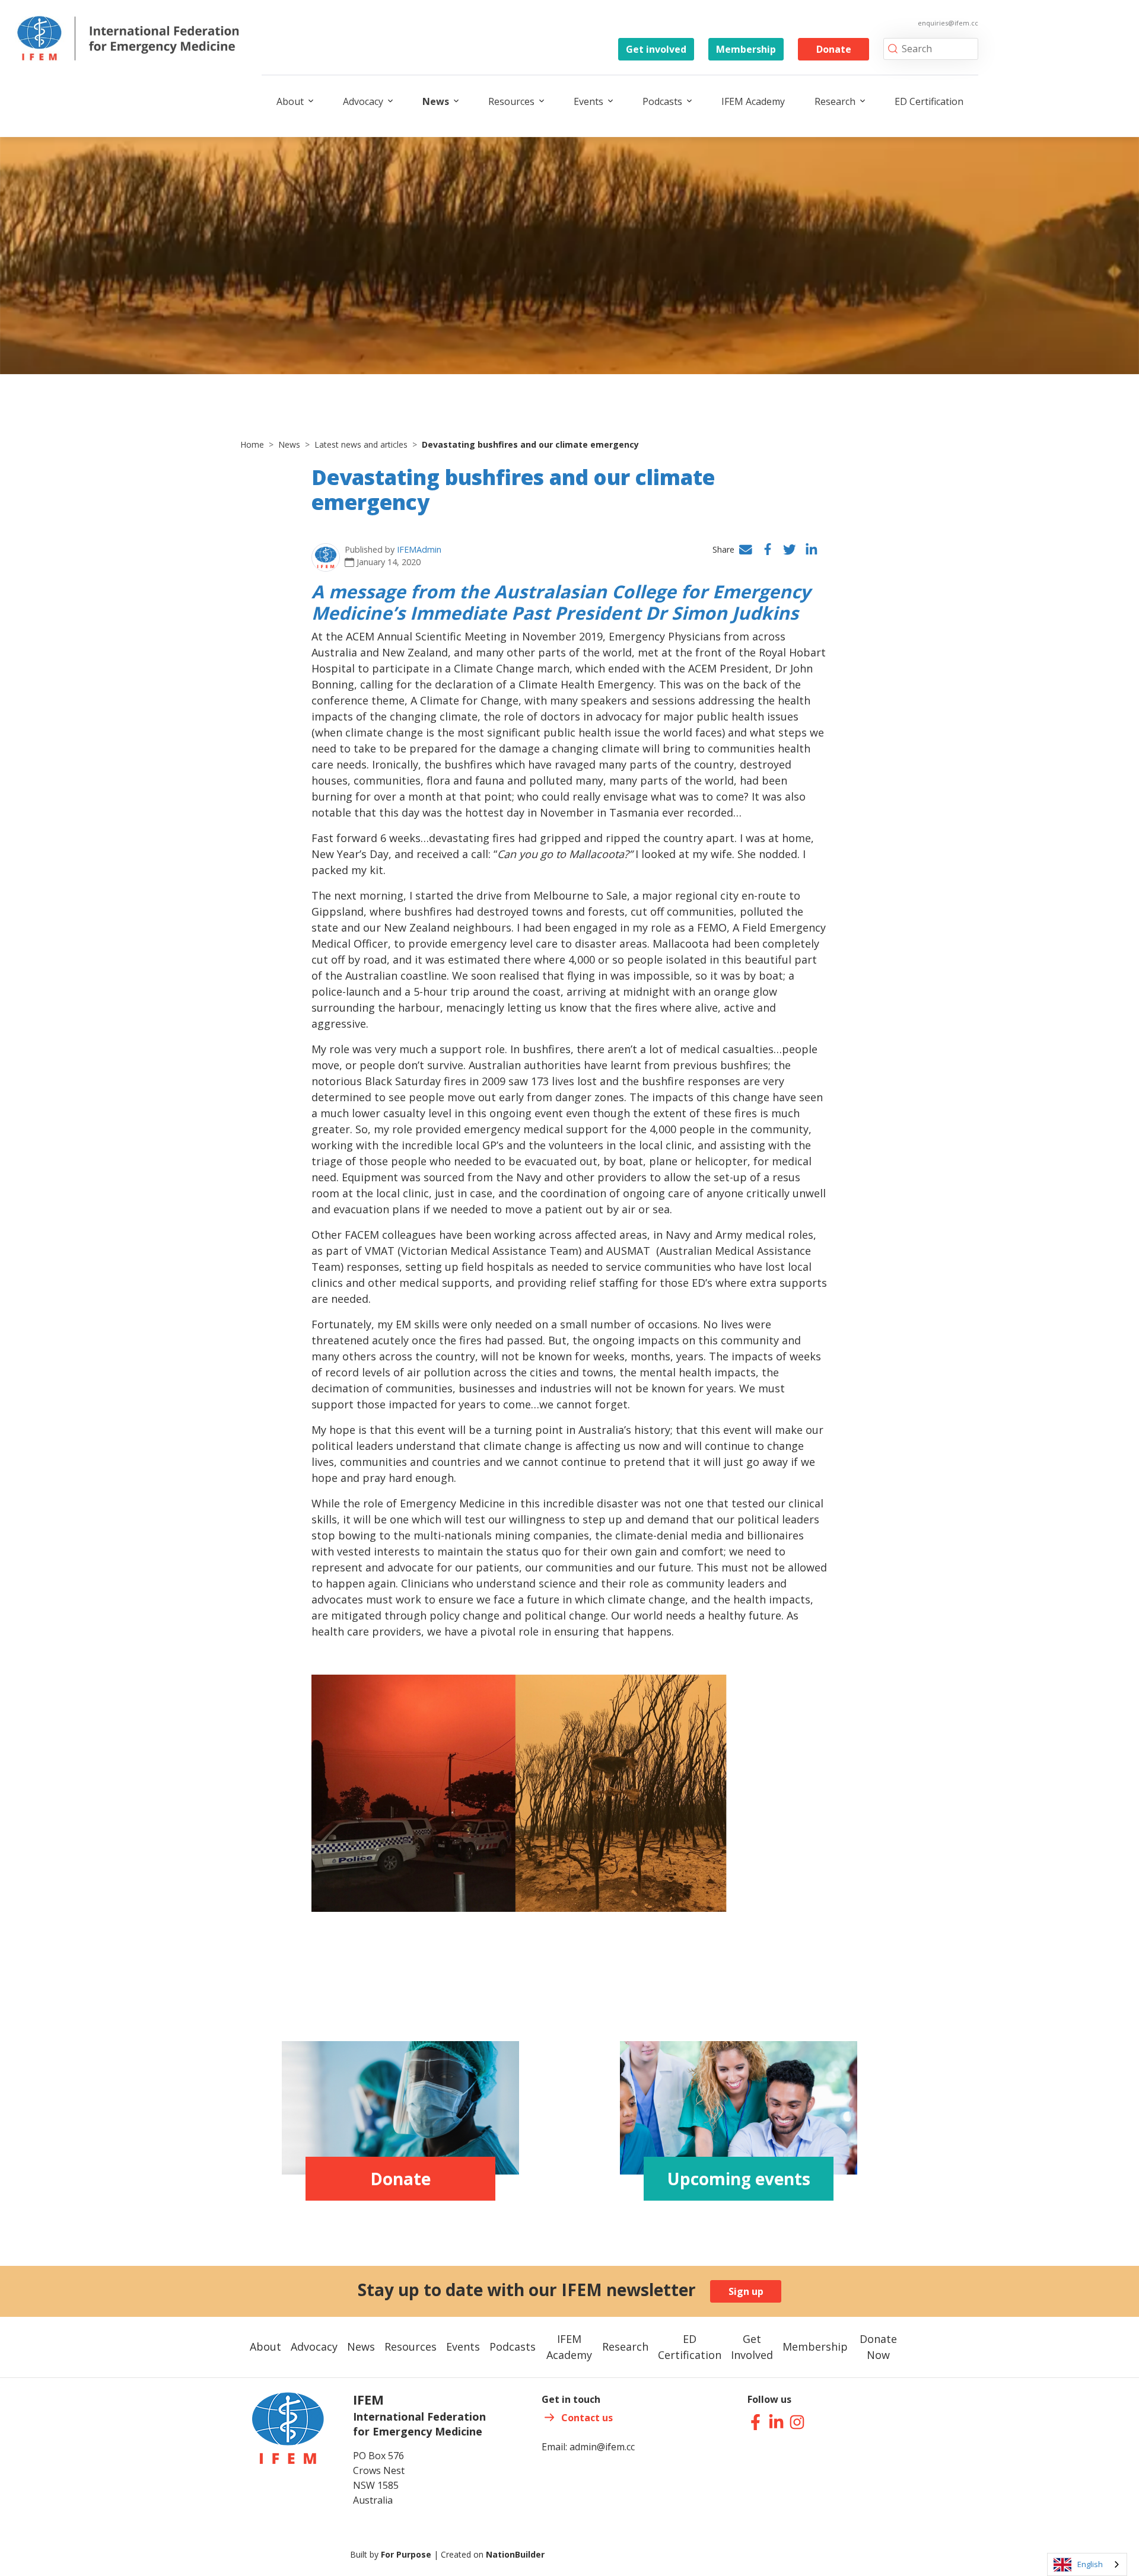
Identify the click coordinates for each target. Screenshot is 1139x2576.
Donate (834, 49)
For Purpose (406, 2554)
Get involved (656, 49)
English (1090, 2564)
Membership (746, 49)
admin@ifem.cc (602, 2447)
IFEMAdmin (419, 549)
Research (835, 101)
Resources (511, 101)
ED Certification (929, 101)
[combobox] (1087, 2564)
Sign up (746, 2291)
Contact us (587, 2418)
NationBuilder (515, 2554)
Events (588, 101)
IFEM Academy (753, 101)
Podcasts (662, 101)
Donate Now (878, 2347)
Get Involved (752, 2347)
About (290, 101)
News (436, 101)
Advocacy (363, 101)
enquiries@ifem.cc (948, 23)
